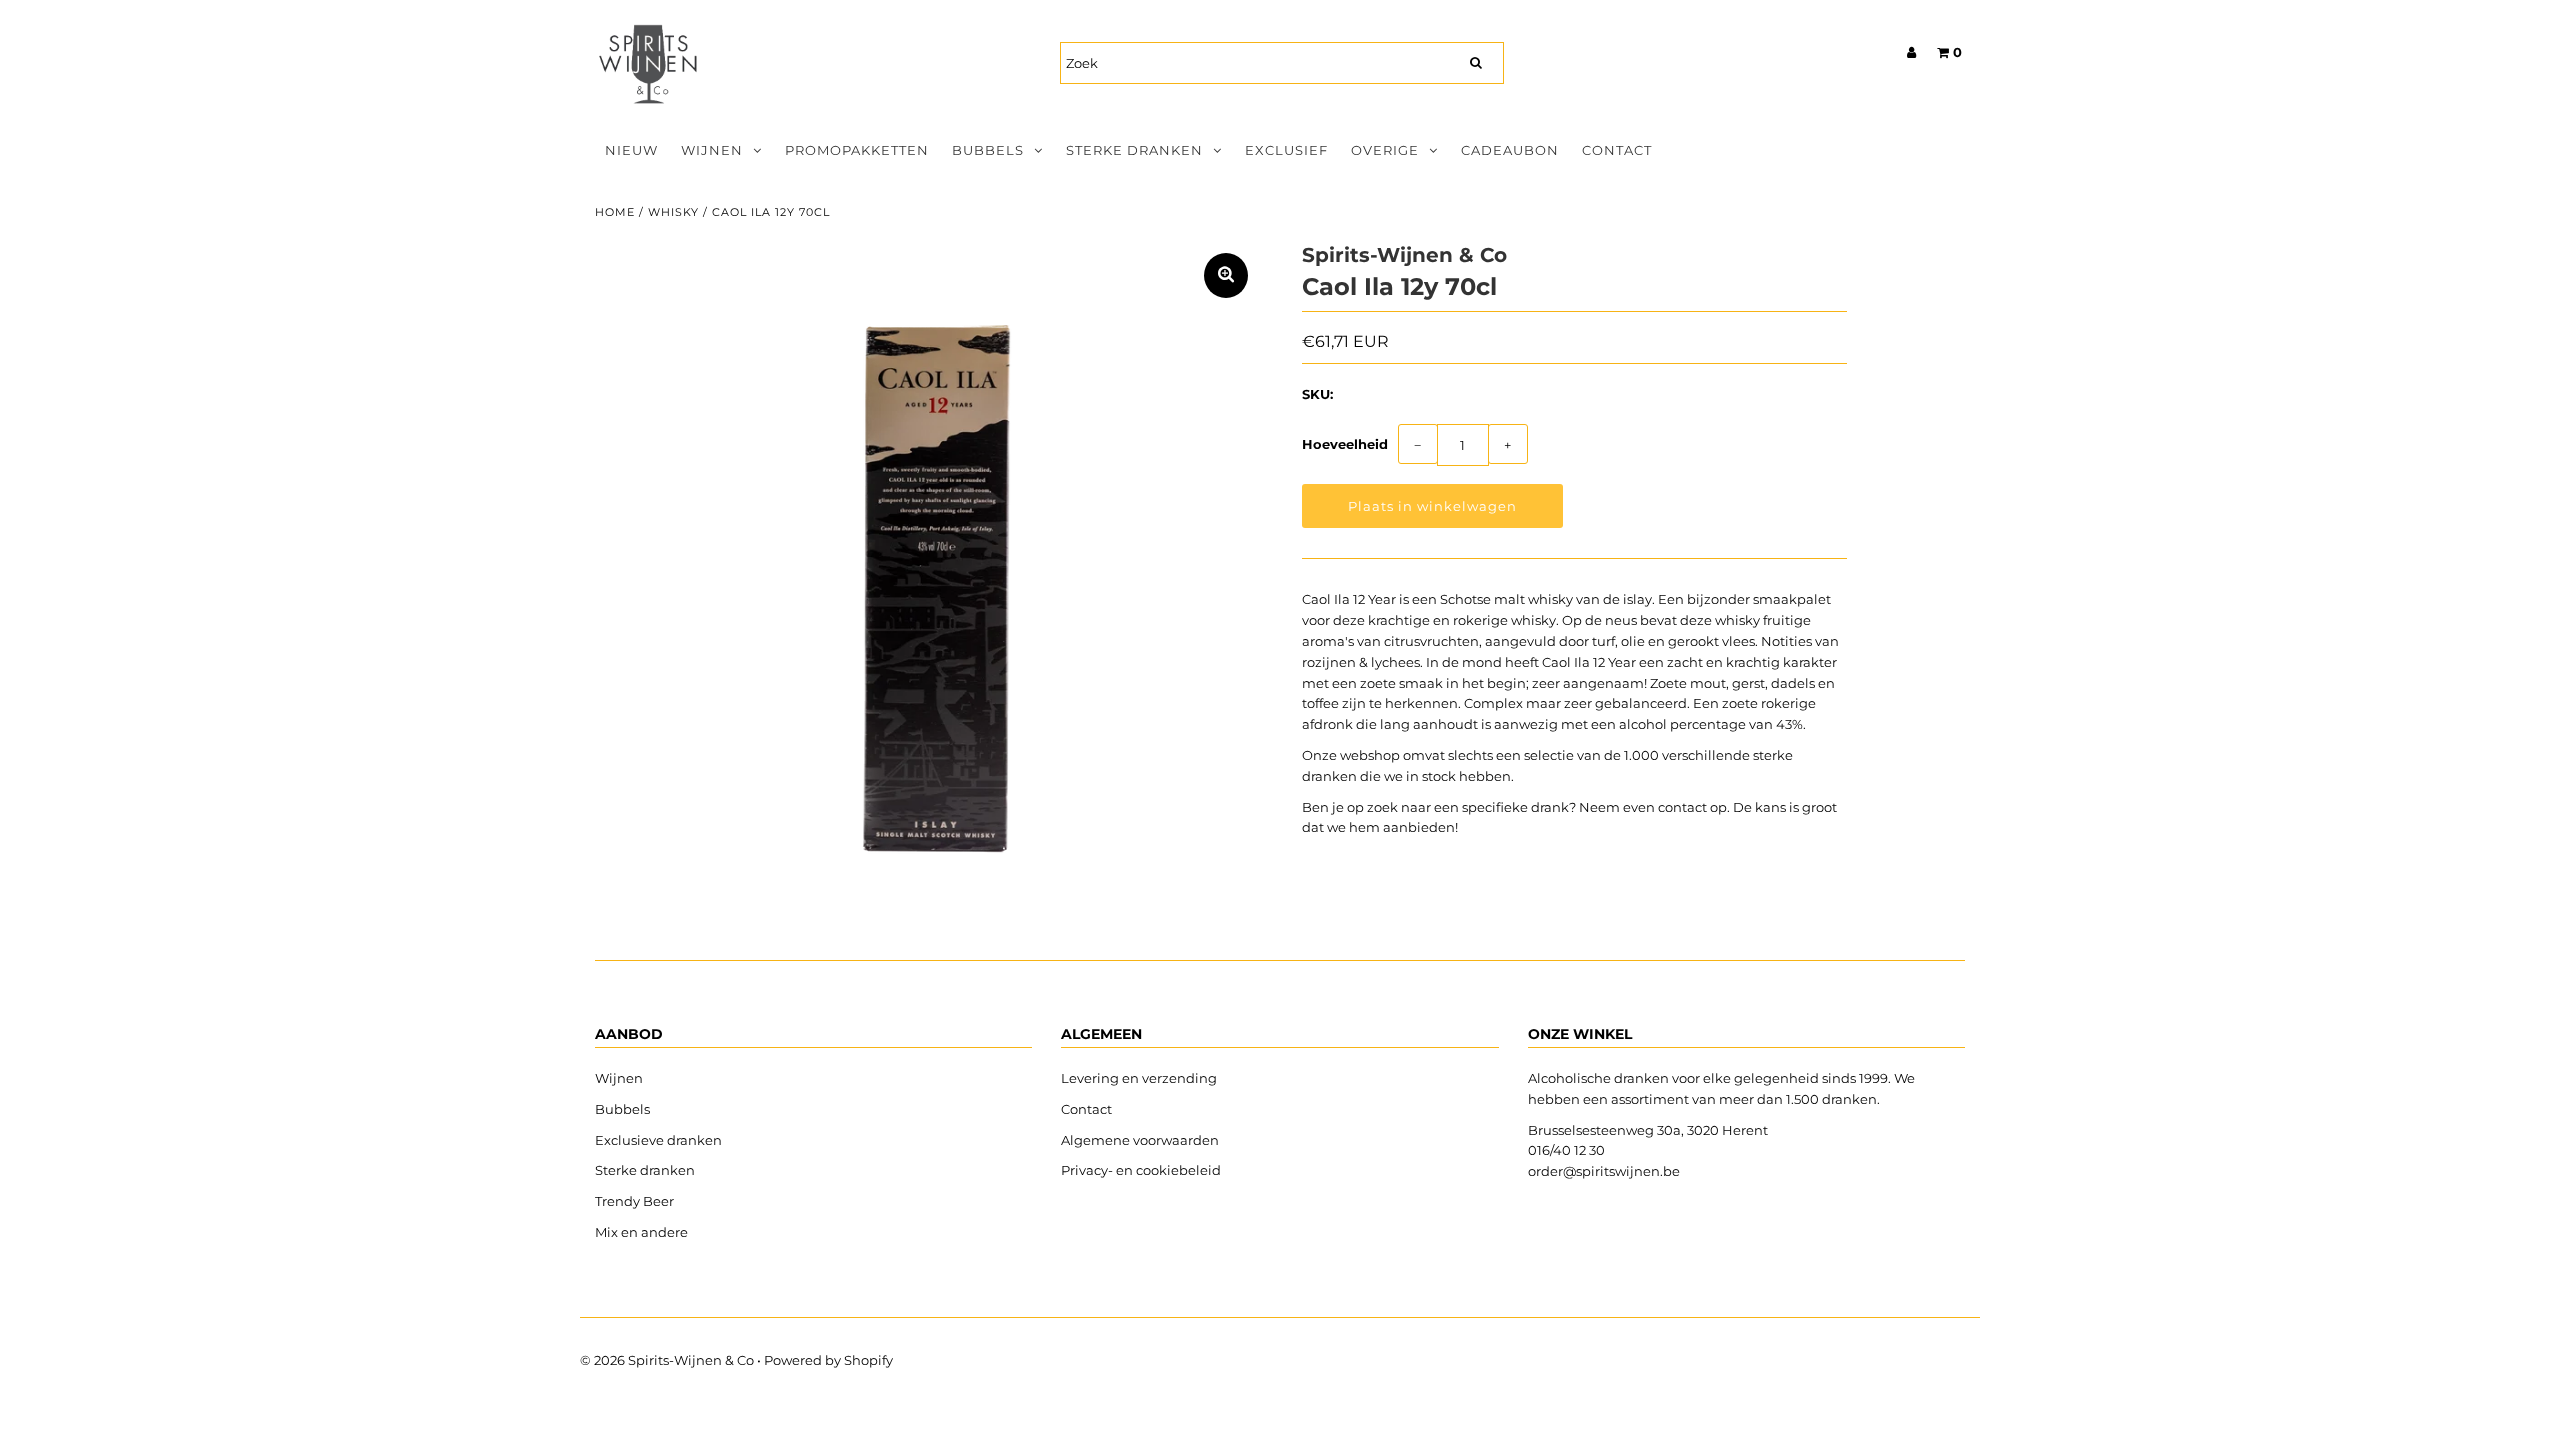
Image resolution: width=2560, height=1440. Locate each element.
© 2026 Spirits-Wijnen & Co (667, 1360)
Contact (1617, 150)
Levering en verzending (1139, 1078)
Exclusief (1286, 150)
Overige (1385, 150)
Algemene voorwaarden (1140, 1140)
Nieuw (631, 150)
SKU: (1317, 394)
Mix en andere (643, 1232)
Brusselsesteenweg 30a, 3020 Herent (1648, 1130)
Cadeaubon (1510, 150)
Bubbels (988, 150)
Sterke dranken (1134, 150)
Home (615, 212)
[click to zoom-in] (1226, 275)
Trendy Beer (634, 1201)
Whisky (673, 212)
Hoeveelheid (1345, 444)
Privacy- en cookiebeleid (1141, 1170)
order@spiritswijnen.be (1604, 1171)
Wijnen (712, 150)
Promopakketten (857, 150)
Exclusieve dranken (658, 1140)
